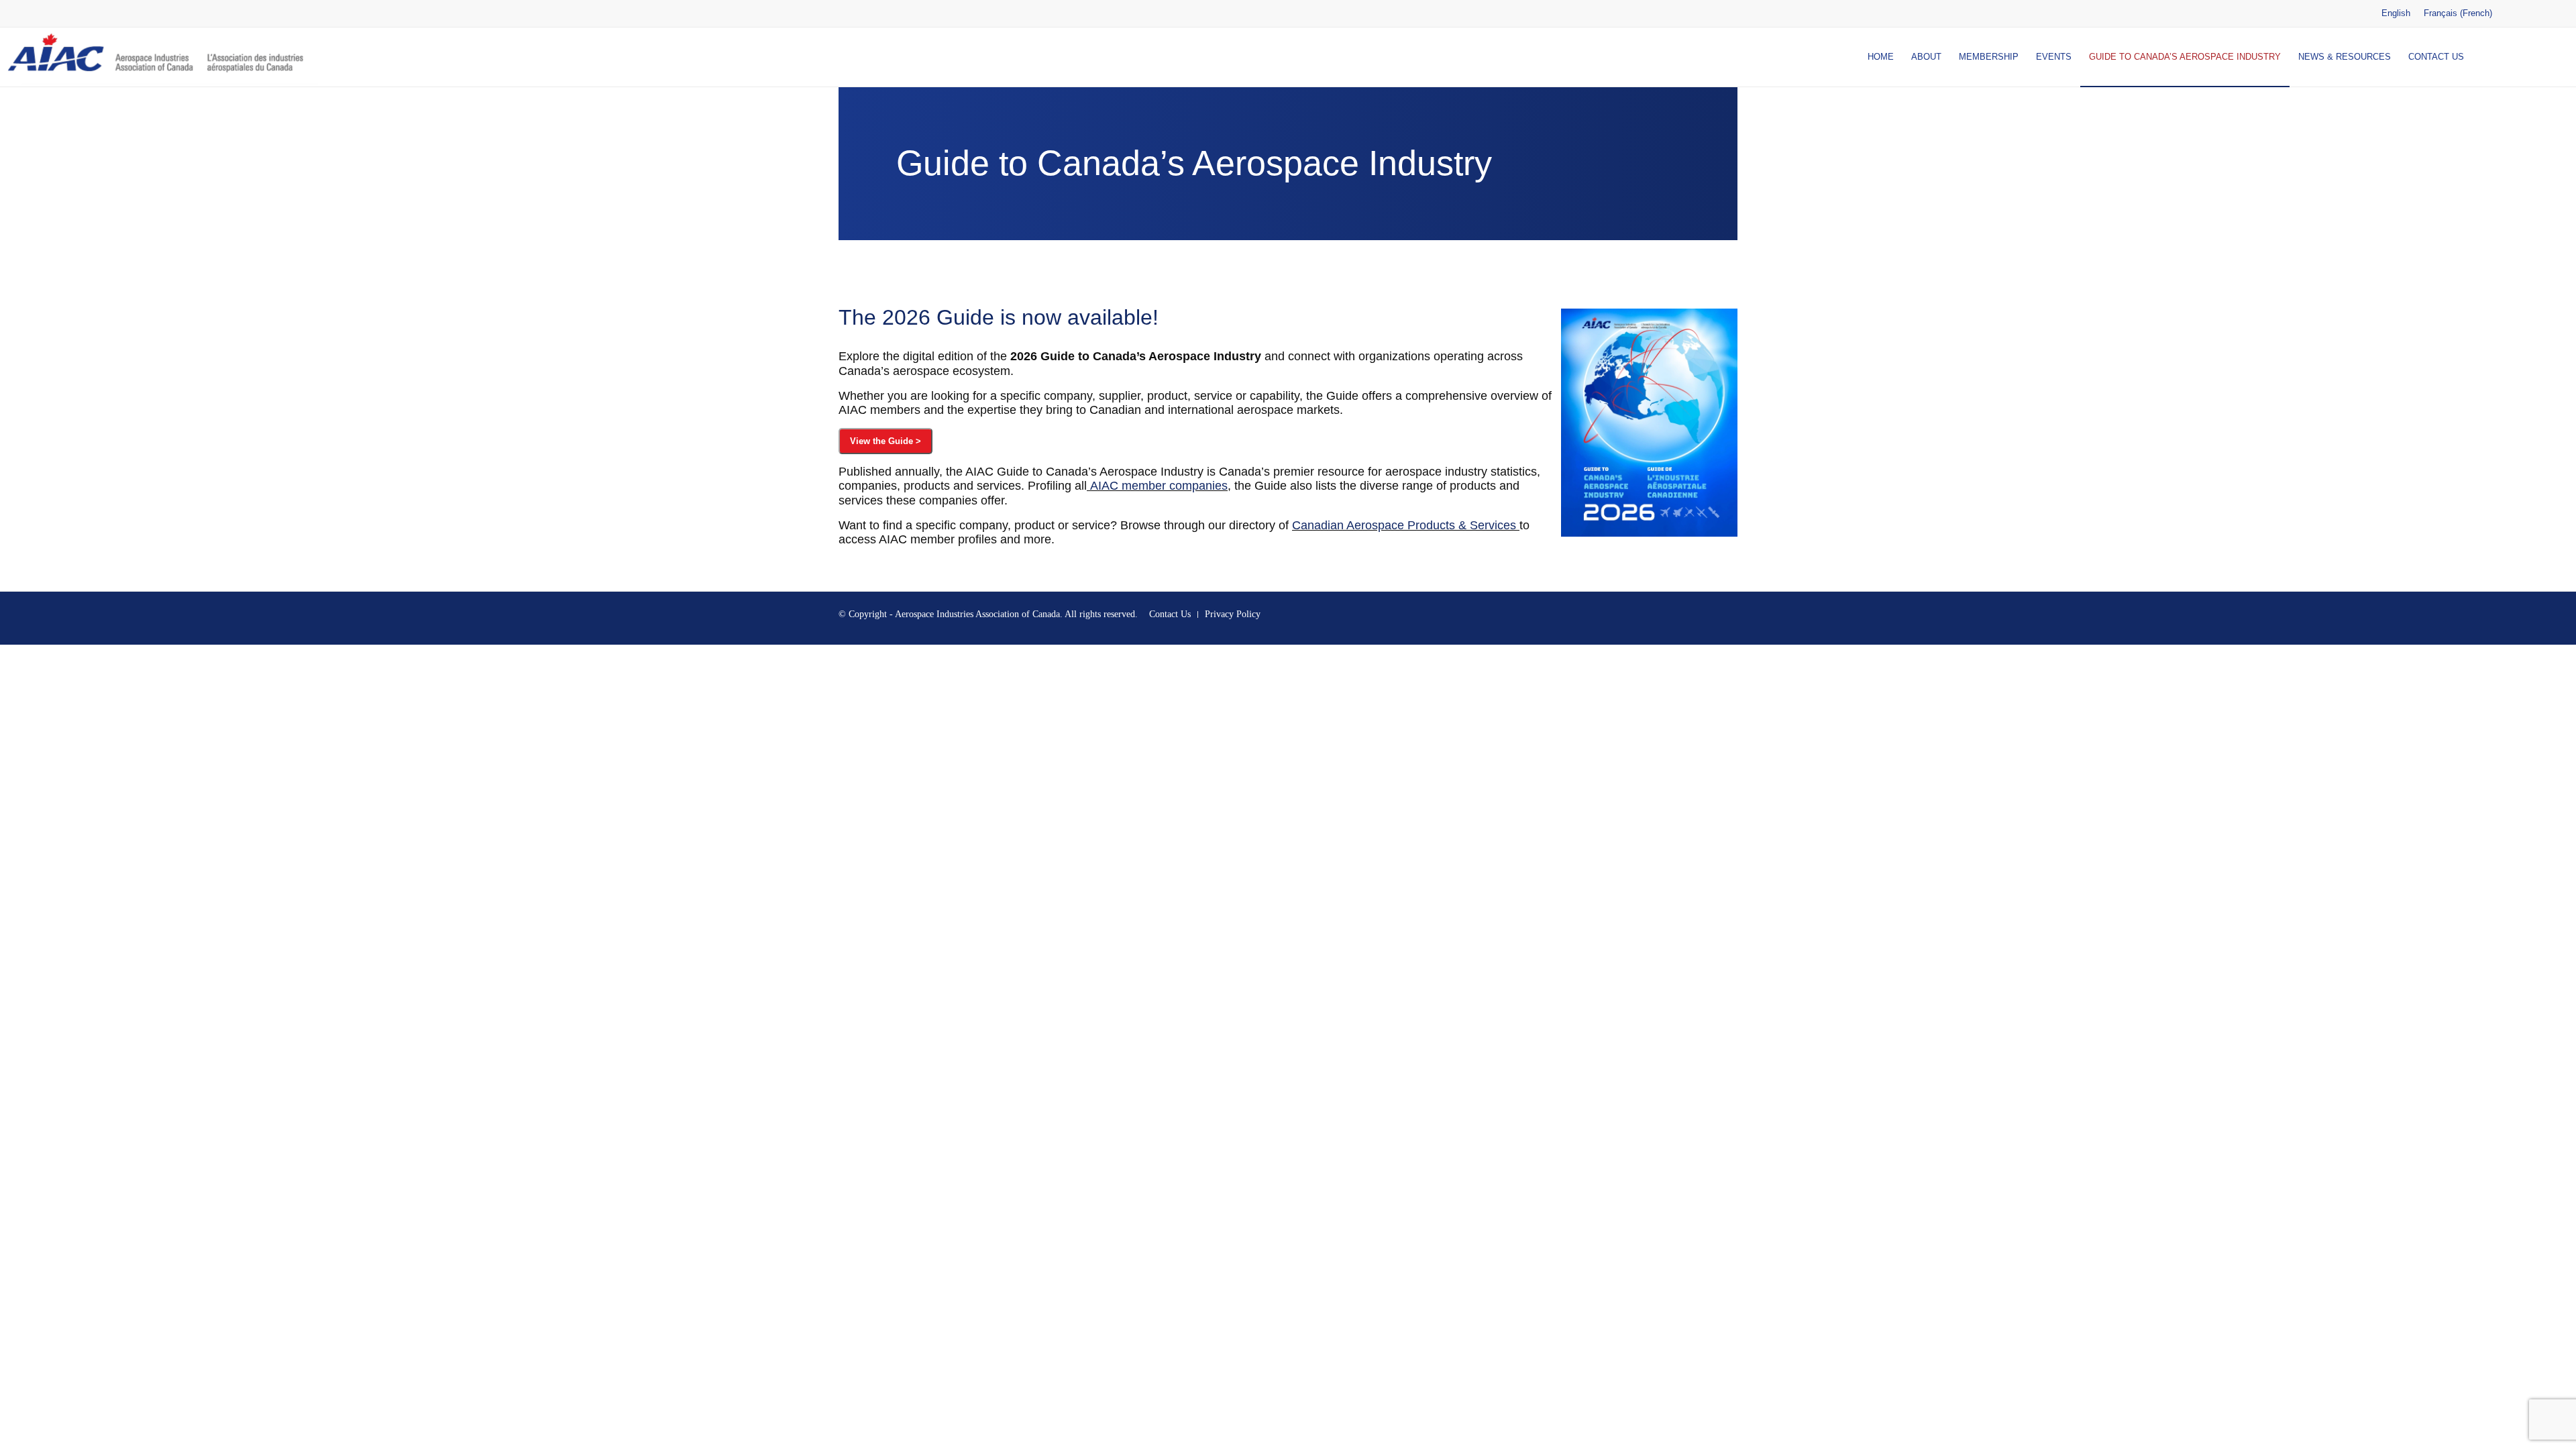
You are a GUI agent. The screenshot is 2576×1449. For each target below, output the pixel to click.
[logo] (159, 57)
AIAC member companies (1159, 486)
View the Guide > (885, 441)
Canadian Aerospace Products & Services (1404, 525)
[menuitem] (1881, 57)
